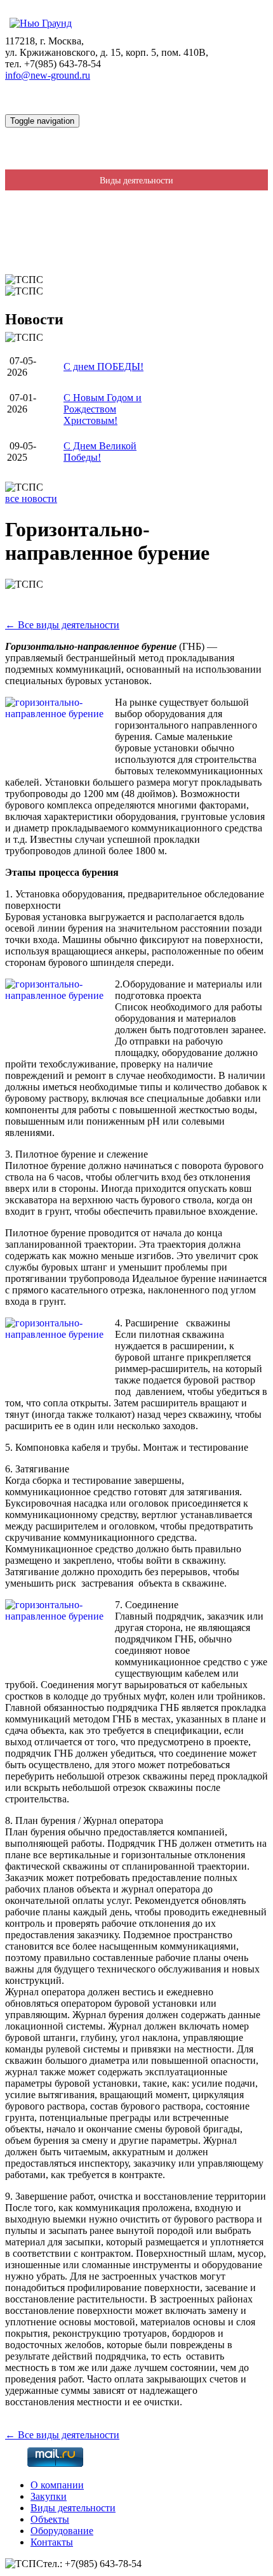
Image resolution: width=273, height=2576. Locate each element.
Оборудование (136, 222)
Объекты (50, 2519)
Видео (137, 264)
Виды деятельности (136, 181)
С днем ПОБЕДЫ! (103, 367)
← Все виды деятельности (62, 625)
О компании (136, 139)
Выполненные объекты (136, 201)
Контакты (137, 243)
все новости (31, 499)
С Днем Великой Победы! (100, 452)
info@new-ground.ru (48, 75)
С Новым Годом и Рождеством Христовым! (103, 409)
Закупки (136, 160)
